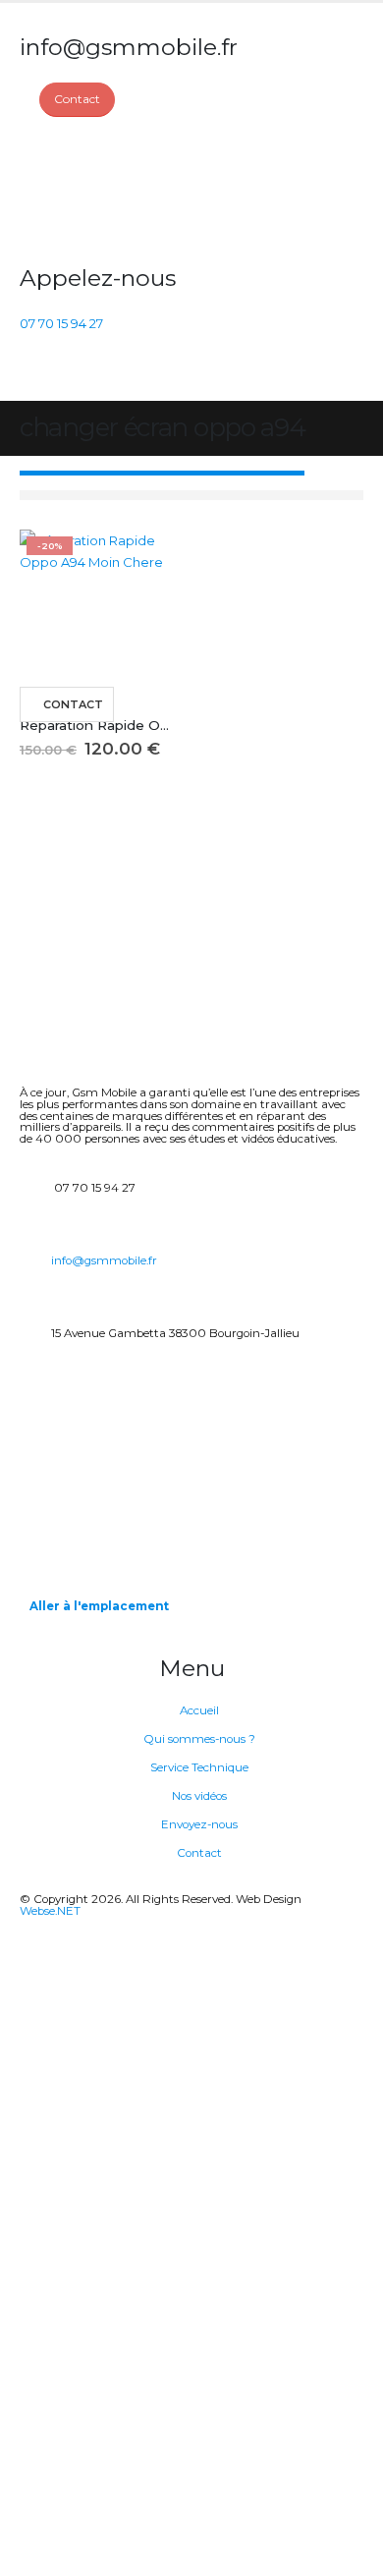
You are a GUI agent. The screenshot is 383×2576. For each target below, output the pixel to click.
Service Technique (199, 1767)
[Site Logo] (93, 191)
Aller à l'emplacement (99, 1606)
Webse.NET (50, 1911)
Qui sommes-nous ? (199, 1739)
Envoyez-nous (199, 1824)
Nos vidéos (199, 1796)
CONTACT (73, 704)
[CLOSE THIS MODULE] (334, 1940)
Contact (199, 1853)
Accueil (199, 1710)
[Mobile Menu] (31, 376)
